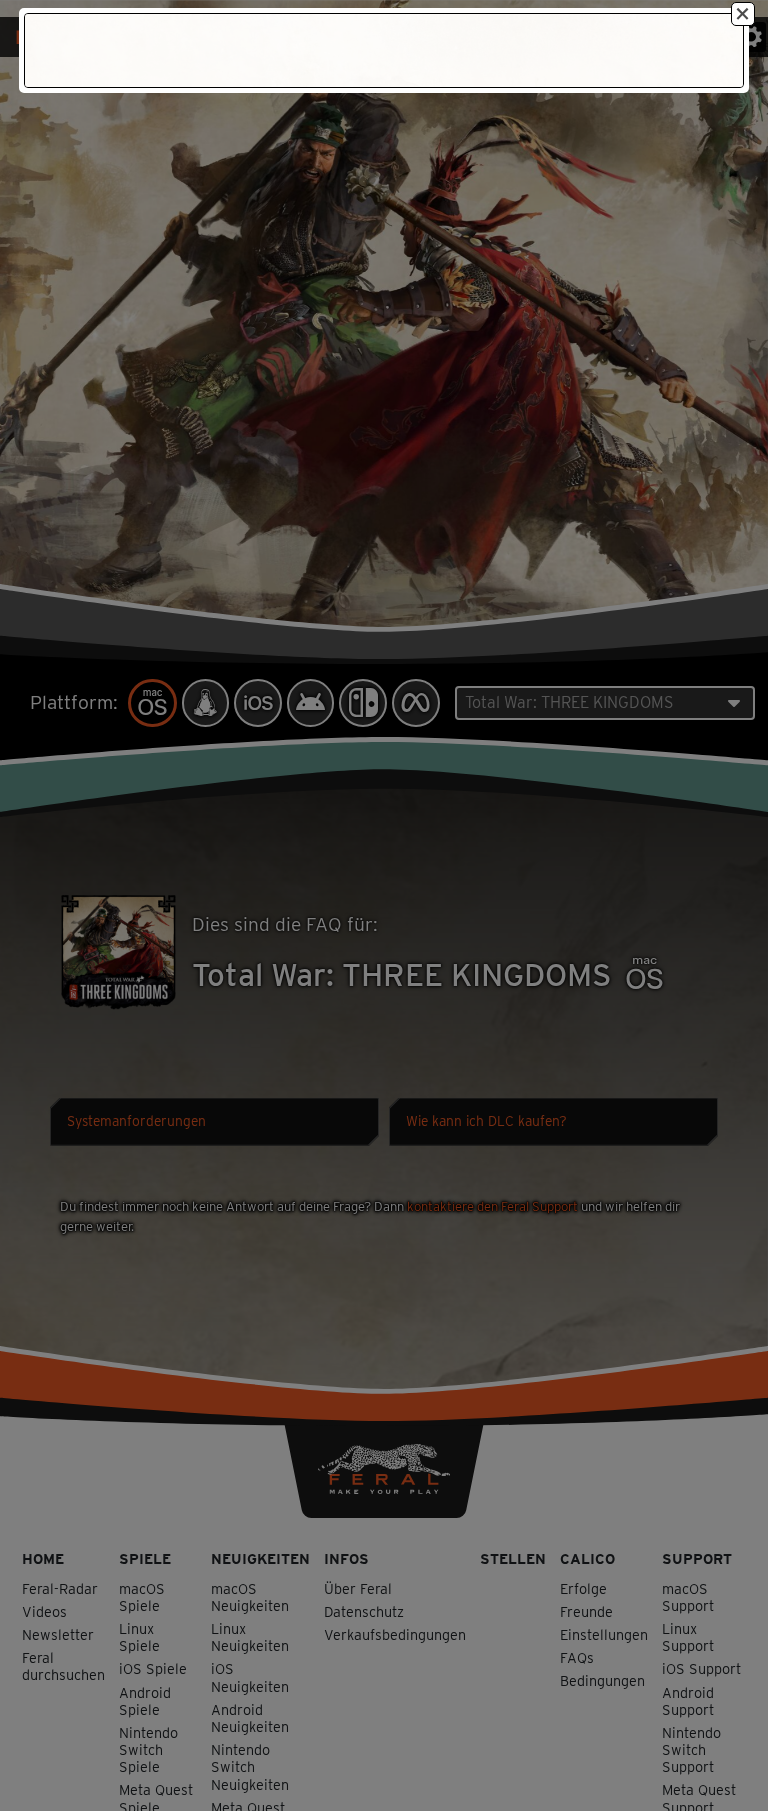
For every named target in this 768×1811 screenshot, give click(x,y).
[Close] (743, 14)
